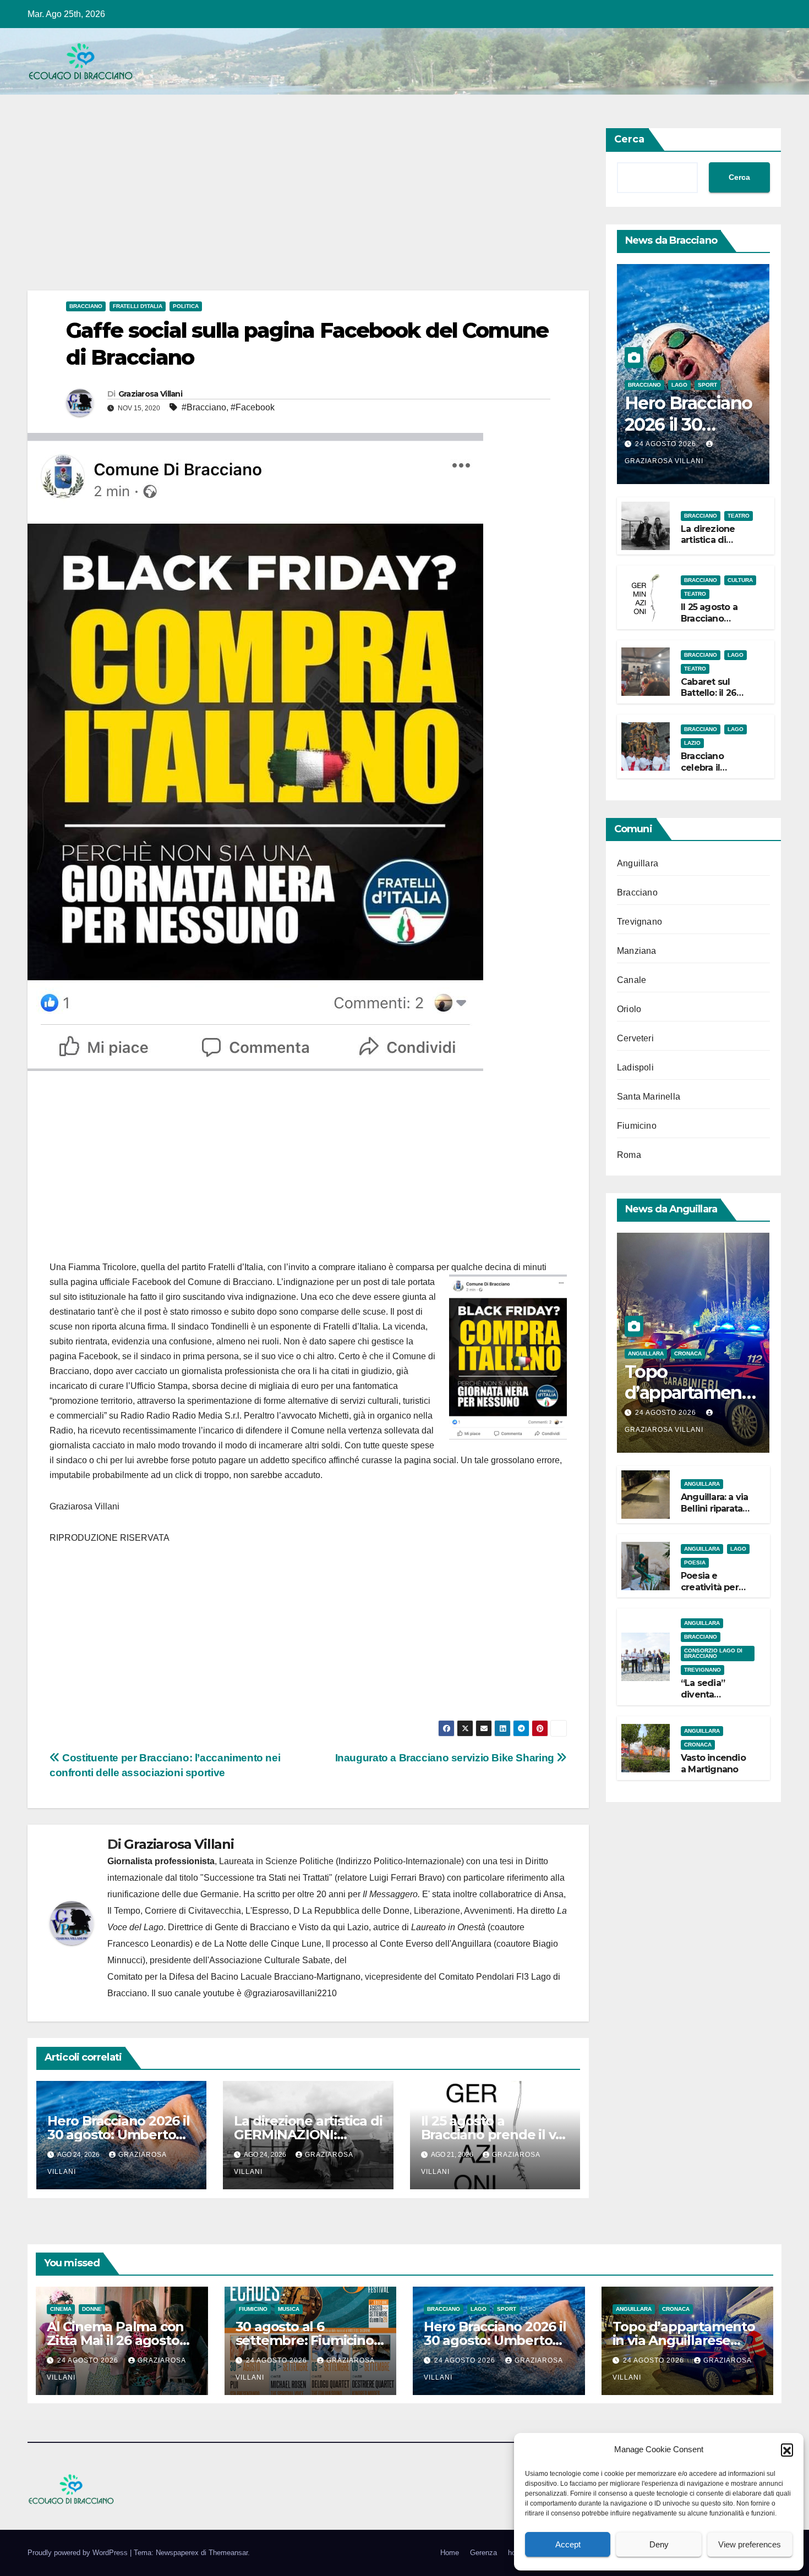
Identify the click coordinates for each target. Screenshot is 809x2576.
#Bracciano (204, 407)
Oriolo (629, 1009)
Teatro (739, 516)
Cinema (61, 2309)
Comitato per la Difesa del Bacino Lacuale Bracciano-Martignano (234, 1977)
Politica (186, 306)
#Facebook (253, 407)
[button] (787, 2449)
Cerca (629, 139)
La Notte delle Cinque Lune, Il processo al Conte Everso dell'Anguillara (353, 1944)
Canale (632, 980)
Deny (659, 2544)
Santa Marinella (649, 1097)
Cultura (740, 580)
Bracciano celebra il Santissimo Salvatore (705, 773)
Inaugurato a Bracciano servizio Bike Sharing (446, 1758)
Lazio (692, 743)
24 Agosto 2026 (667, 444)
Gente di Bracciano (252, 1927)
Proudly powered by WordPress (79, 2553)
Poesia (695, 1562)
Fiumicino (637, 1126)
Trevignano (639, 922)
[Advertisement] (308, 209)
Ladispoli (635, 1067)
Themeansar (228, 2553)
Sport (707, 385)
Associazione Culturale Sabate (270, 1960)
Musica (289, 2309)
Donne (92, 2309)
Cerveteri (635, 1038)
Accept (568, 2544)
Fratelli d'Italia (138, 306)
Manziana (637, 951)
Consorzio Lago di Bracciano (713, 1653)
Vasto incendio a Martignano (713, 1764)
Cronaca (688, 1353)
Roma (629, 1155)
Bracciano (86, 306)
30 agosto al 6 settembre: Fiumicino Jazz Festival (305, 2340)
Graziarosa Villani (150, 394)
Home (450, 2553)
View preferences (750, 2544)
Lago (679, 385)
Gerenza (483, 2553)
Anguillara (638, 863)
